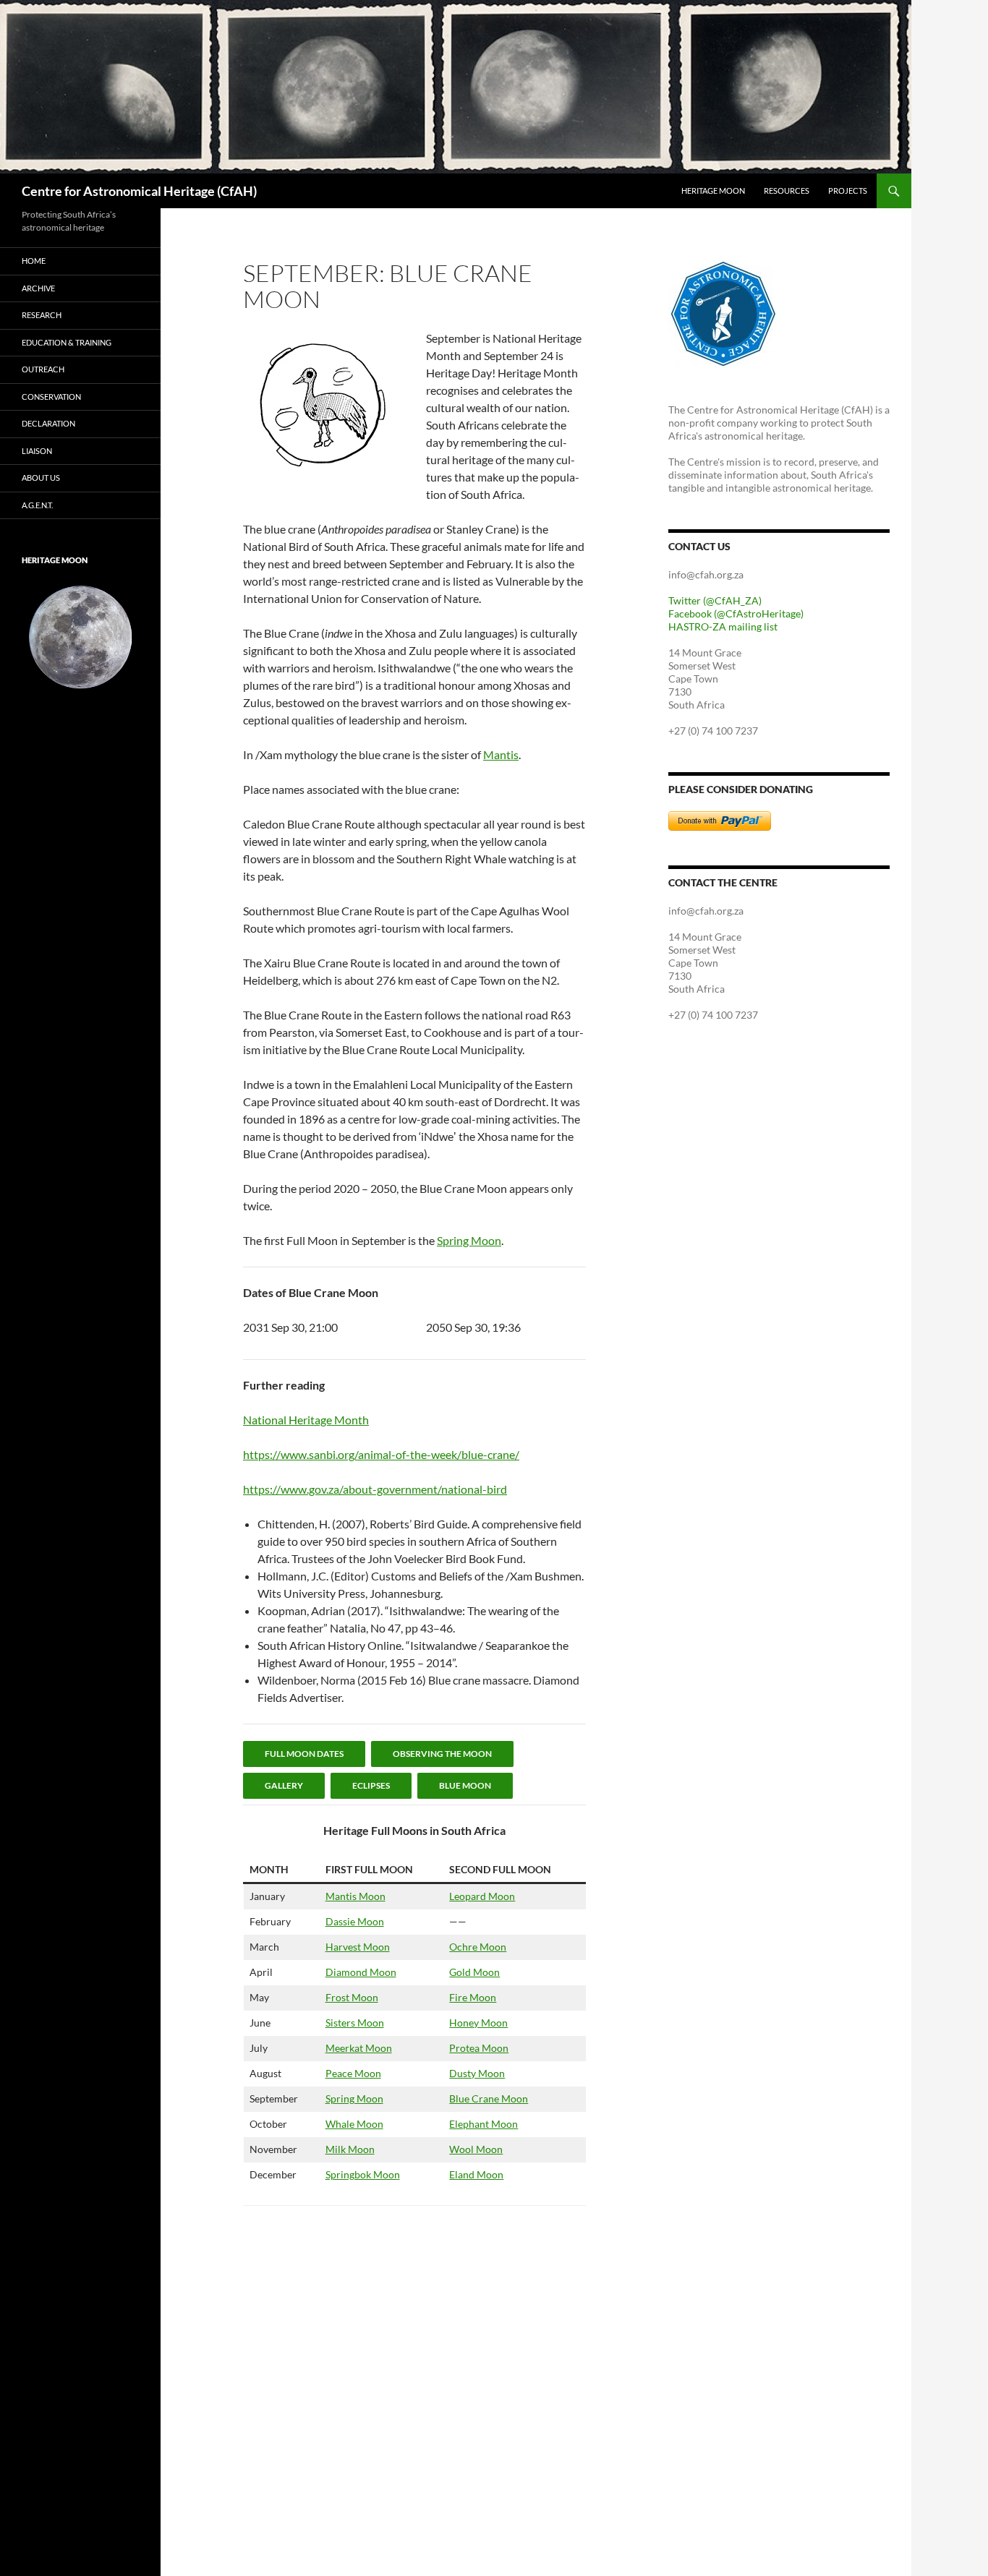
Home (34, 261)
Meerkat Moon (359, 2048)
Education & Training (67, 342)
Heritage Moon (713, 191)
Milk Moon (350, 2149)
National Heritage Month (306, 1420)
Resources (787, 191)
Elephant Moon (484, 2124)
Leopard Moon (482, 1896)
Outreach (43, 369)
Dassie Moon (355, 1921)
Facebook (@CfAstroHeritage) (736, 613)
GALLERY (284, 1785)
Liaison (37, 451)
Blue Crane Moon (489, 2098)
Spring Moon (469, 1240)
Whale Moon (354, 2124)
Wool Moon (476, 2149)
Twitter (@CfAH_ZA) (715, 600)
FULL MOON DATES (304, 1754)
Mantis (501, 754)
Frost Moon (352, 1997)
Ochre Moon (478, 1947)
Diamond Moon (361, 1972)
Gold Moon (474, 1972)
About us (41, 478)
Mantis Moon (355, 1896)
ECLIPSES (371, 1785)
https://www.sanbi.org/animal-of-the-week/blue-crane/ (381, 1454)
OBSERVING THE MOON (442, 1754)
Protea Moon (479, 2048)
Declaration (48, 423)
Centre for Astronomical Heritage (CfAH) (139, 191)
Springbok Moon (363, 2174)
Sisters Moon (355, 2023)
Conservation (51, 397)
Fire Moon (473, 1997)
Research (42, 315)
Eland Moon (476, 2174)
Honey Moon (478, 2023)
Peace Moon (353, 2073)
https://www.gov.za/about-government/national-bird (375, 1489)
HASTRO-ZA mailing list (723, 626)
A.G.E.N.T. (37, 505)
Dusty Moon (477, 2073)
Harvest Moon (358, 1947)
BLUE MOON (465, 1785)
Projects (848, 191)
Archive (38, 288)
